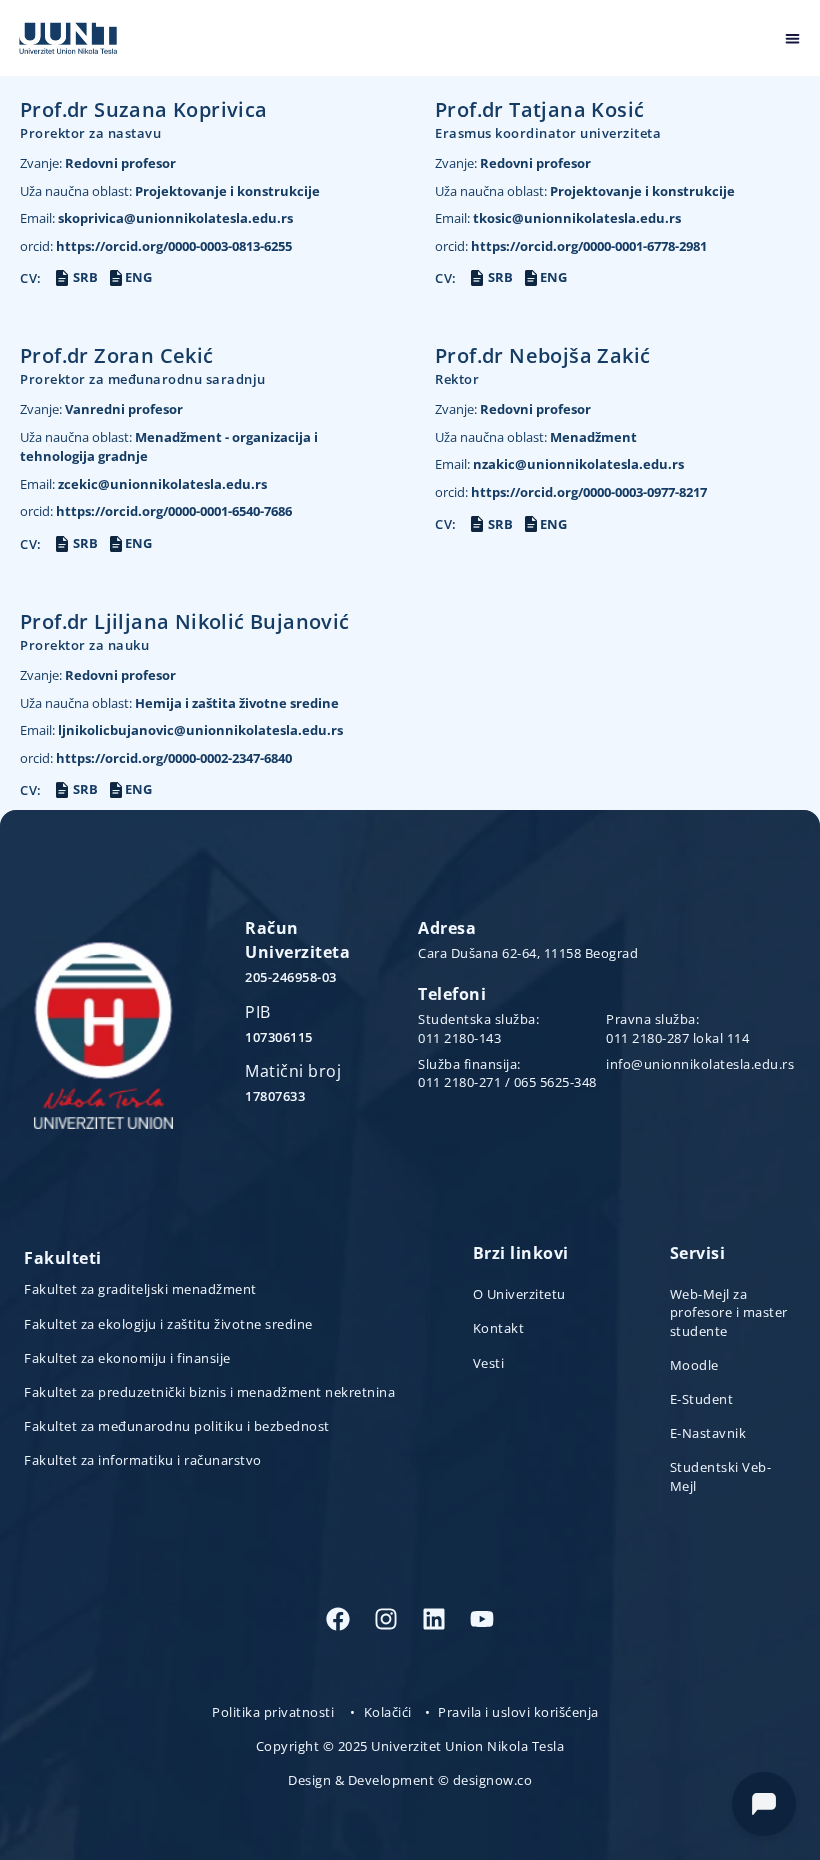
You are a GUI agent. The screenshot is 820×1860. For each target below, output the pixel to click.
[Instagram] (386, 1619)
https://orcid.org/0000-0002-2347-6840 (156, 758)
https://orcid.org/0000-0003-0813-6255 (156, 246)
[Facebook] (338, 1619)
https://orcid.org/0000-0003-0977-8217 (571, 492)
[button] (793, 38)
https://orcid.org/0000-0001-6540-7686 (156, 511)
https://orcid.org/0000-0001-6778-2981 (571, 246)
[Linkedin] (434, 1619)
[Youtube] (482, 1619)
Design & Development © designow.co (410, 1780)
